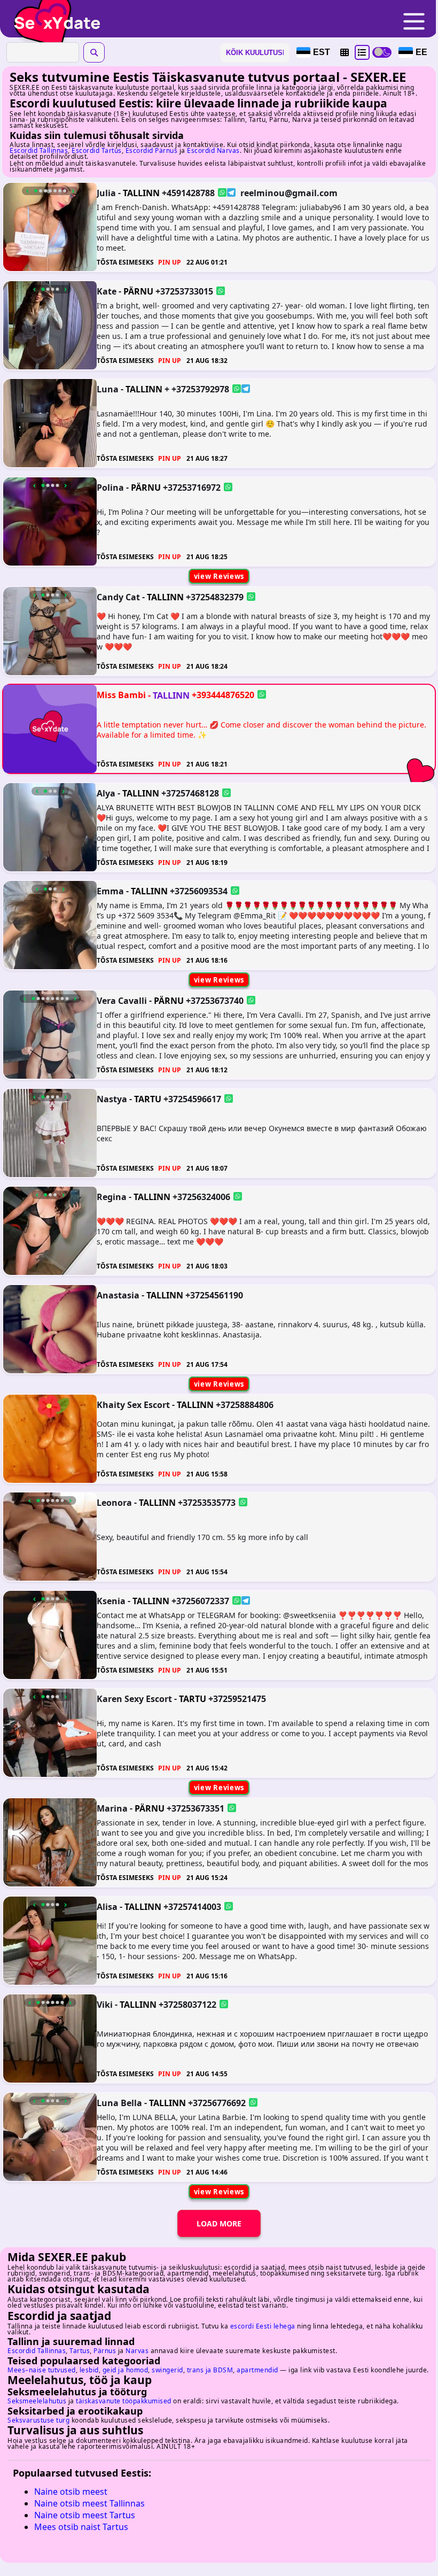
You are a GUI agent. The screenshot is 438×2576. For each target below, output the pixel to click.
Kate (107, 291)
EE (421, 52)
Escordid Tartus (97, 150)
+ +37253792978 (197, 389)
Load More (219, 2223)
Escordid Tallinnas (39, 150)
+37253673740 (215, 1001)
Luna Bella (119, 2102)
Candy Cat (118, 597)
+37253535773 (207, 1503)
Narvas (137, 2351)
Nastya (112, 1099)
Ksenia (111, 1600)
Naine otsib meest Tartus (85, 2515)
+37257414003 (192, 1906)
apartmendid (257, 2370)
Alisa (107, 1906)
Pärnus (105, 2351)
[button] (345, 52)
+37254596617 (192, 1099)
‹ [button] (28, 191)
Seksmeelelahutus (37, 2401)
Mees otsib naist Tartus (81, 2527)
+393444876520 (223, 695)
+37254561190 (214, 1295)
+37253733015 (184, 291)
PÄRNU (138, 291)
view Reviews (219, 576)
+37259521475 (237, 1699)
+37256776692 (217, 2102)
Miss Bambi (121, 695)
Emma (110, 891)
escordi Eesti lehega (263, 2326)
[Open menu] (414, 22)
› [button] (73, 191)
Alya (106, 793)
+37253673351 (195, 1808)
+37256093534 (199, 891)
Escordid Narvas (213, 150)
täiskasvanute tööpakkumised (124, 2401)
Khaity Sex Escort (133, 1404)
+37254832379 (215, 597)
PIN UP (170, 262)
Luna (108, 389)
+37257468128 (190, 793)
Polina (110, 487)
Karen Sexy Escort (134, 1699)
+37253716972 (192, 487)
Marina (112, 1808)
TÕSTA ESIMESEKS (125, 262)
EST (322, 52)
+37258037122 (187, 2005)
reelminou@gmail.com (289, 193)
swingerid (167, 2370)
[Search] (94, 52)
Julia (106, 193)
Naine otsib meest (71, 2492)
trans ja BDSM (210, 2370)
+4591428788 (188, 193)
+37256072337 (200, 1600)
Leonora (114, 1503)
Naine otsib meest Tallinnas (89, 2503)
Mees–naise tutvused (42, 2370)
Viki (105, 2005)
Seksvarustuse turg (38, 2420)
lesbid (89, 2370)
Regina (112, 1197)
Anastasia (118, 1295)
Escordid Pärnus (152, 150)
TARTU (148, 1099)
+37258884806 (245, 1404)
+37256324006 (201, 1197)
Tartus (80, 2351)
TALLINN (141, 193)
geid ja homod (126, 2370)
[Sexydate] (53, 16)
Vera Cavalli (122, 1001)
